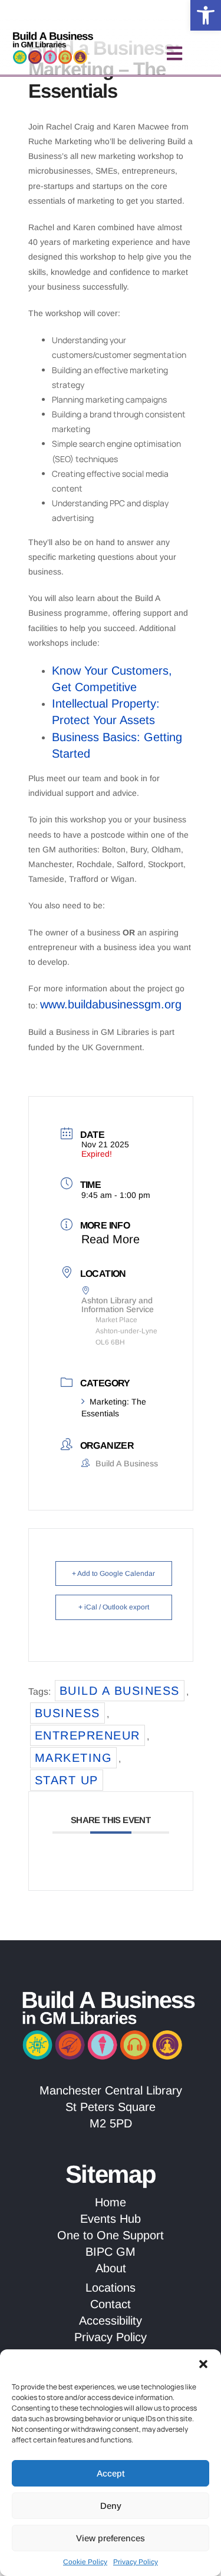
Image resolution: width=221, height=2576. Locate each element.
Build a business (120, 1691)
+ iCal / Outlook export (114, 1607)
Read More (111, 1239)
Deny (111, 2506)
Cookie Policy (85, 2562)
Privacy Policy (136, 2562)
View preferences (111, 2538)
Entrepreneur (88, 1735)
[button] (206, 15)
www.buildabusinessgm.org (111, 1004)
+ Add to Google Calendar (113, 1574)
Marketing (74, 1758)
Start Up (67, 1780)
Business (67, 1713)
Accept (111, 2473)
